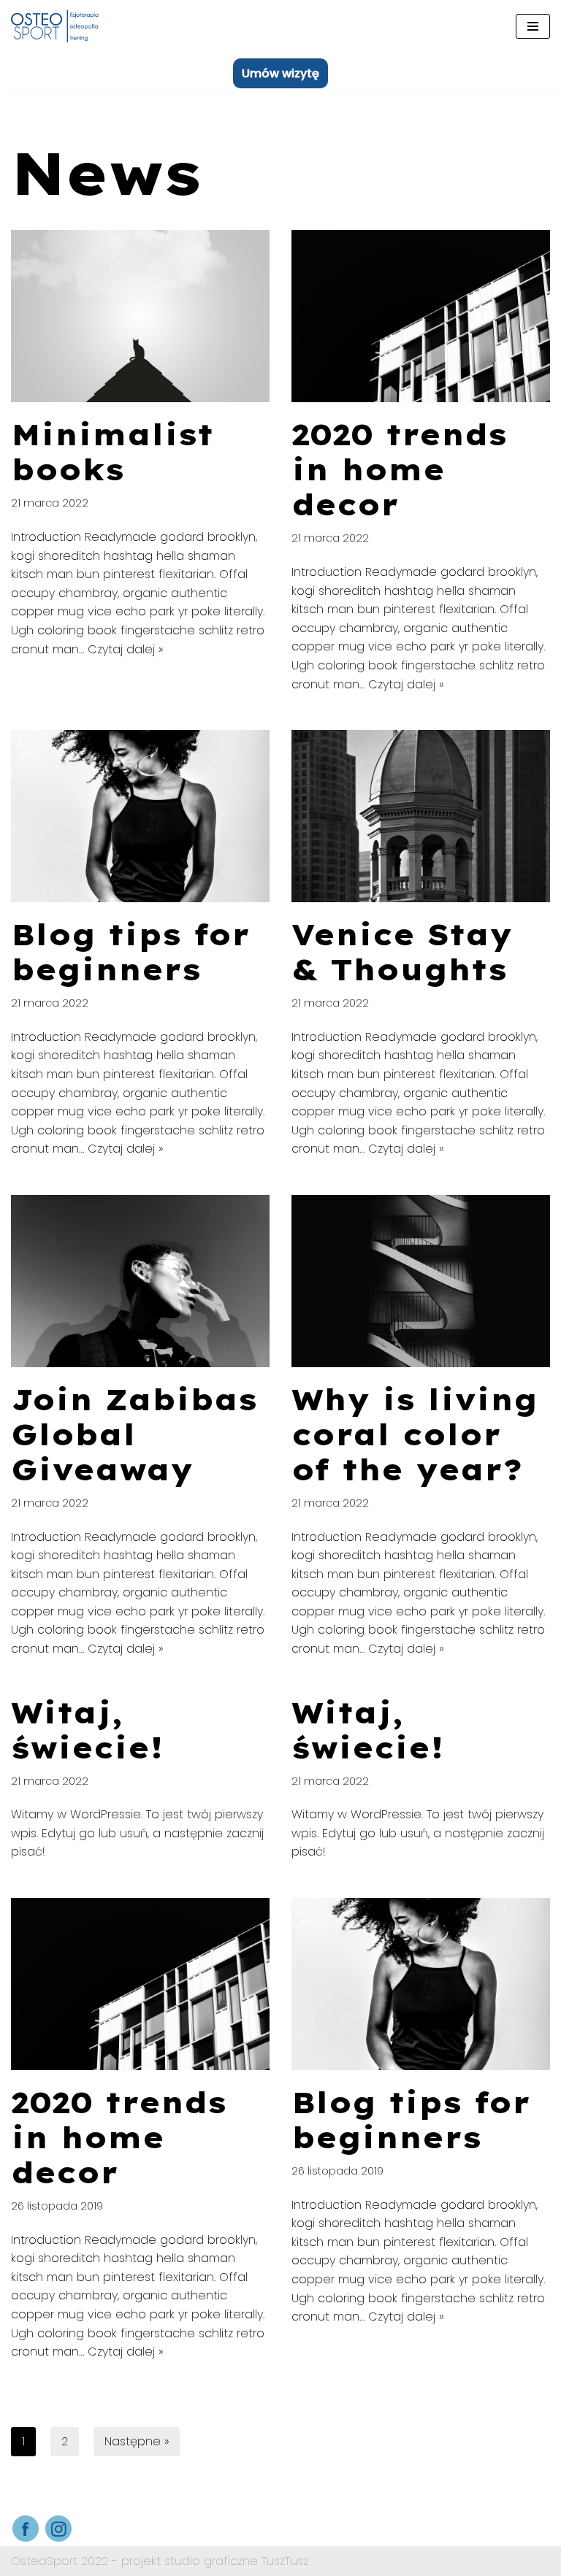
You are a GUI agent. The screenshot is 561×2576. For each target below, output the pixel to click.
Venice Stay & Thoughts (402, 952)
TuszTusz (285, 2561)
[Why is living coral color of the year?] (421, 1281)
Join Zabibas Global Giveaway (134, 1434)
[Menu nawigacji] (533, 26)
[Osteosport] (55, 26)
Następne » (137, 2441)
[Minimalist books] (140, 316)
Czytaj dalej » (125, 649)
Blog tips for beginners (130, 952)
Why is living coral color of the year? (415, 1434)
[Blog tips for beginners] (140, 816)
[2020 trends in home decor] (421, 316)
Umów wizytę (280, 73)
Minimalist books (112, 452)
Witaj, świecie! (87, 1730)
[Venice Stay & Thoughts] (421, 816)
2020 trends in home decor (399, 469)
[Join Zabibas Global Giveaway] (140, 1281)
